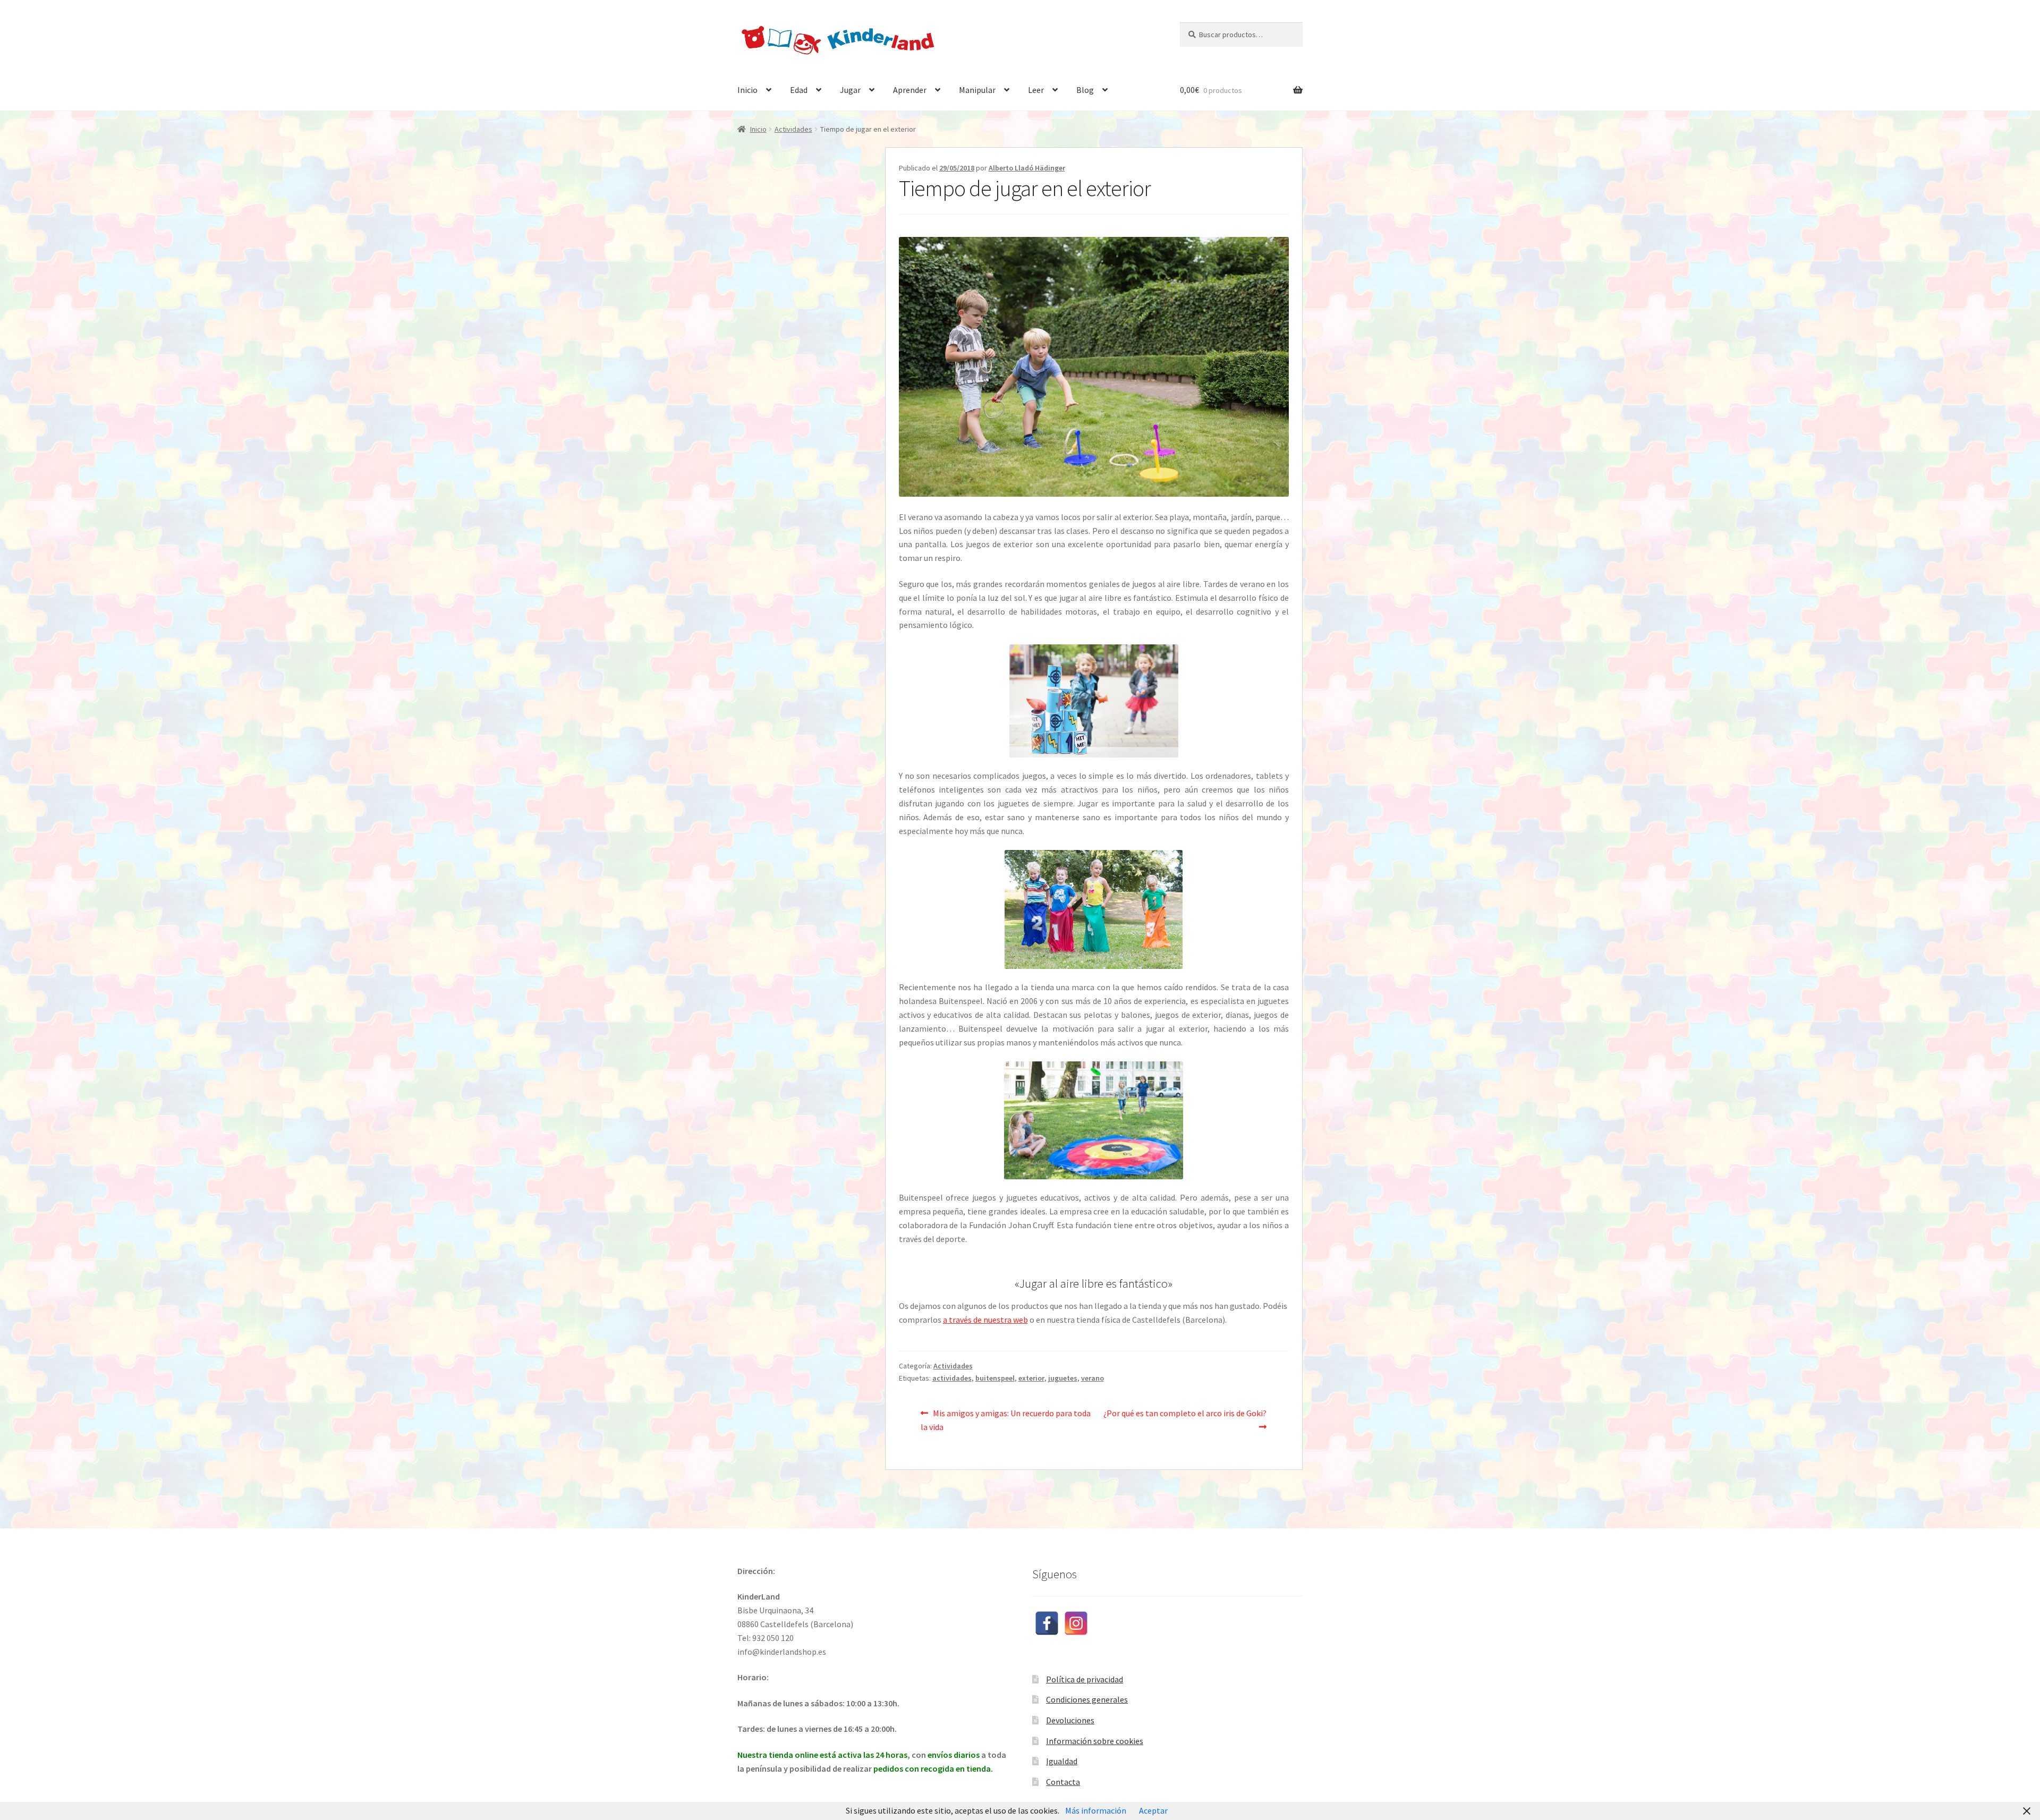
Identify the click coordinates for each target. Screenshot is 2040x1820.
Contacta (1063, 1782)
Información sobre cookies (1095, 1741)
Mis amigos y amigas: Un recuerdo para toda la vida (1006, 1420)
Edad (799, 90)
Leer (1036, 90)
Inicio (747, 90)
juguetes (1063, 1378)
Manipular (977, 90)
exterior (1031, 1378)
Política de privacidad (1085, 1679)
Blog (1085, 90)
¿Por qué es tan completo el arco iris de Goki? (1185, 1413)
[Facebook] (1047, 1623)
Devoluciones (1070, 1720)
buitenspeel (995, 1378)
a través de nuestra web (985, 1320)
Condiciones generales (1087, 1699)
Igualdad (1062, 1761)
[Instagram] (1076, 1623)
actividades (952, 1378)
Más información (1096, 1810)
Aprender (910, 90)
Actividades (793, 129)
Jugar (850, 90)
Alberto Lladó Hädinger (1027, 168)
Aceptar (1153, 1810)
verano (1093, 1378)
